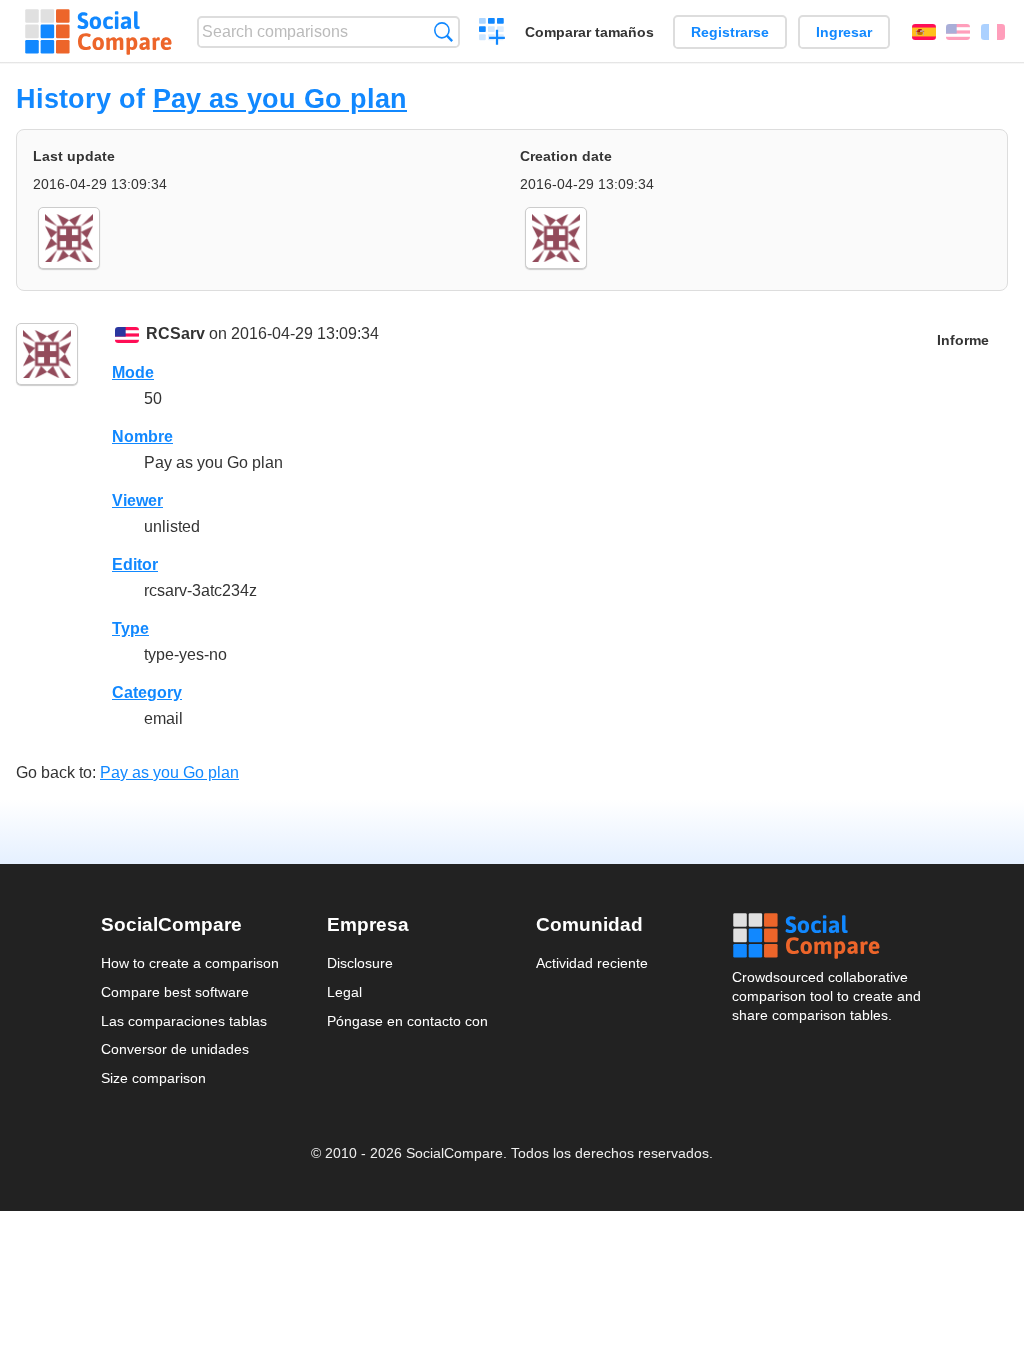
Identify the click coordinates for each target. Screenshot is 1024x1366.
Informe (963, 340)
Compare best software (175, 992)
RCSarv (175, 333)
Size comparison (153, 1078)
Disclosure (360, 963)
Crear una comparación (492, 34)
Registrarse (730, 32)
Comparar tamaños (589, 32)
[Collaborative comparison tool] (98, 32)
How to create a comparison (190, 963)
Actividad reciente (592, 963)
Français (993, 32)
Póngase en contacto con (407, 1021)
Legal (344, 992)
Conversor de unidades (175, 1049)
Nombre (142, 436)
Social (828, 936)
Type (130, 628)
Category (147, 692)
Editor (135, 564)
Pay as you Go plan (280, 98)
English (958, 32)
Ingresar (844, 32)
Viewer (137, 500)
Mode (133, 372)
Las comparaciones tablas (184, 1021)
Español (924, 32)
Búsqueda (443, 31)
